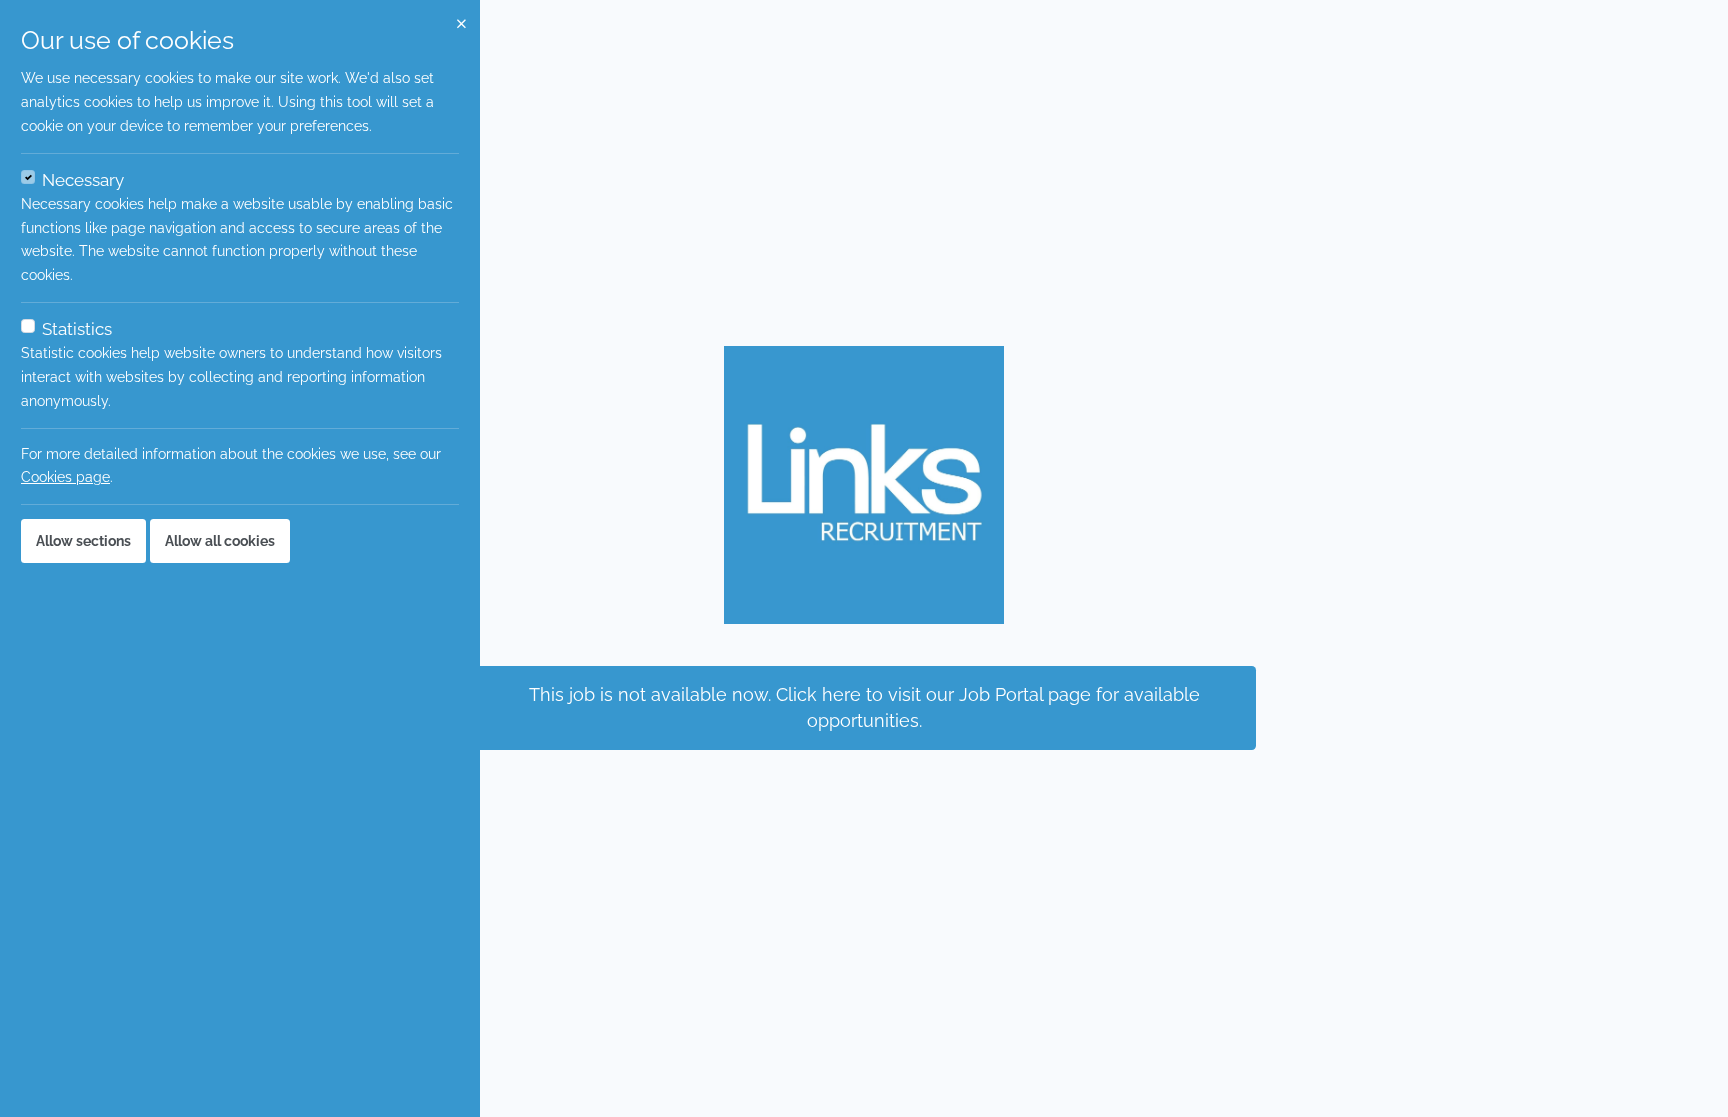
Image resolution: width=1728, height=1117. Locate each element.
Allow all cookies (220, 541)
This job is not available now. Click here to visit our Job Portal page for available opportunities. (864, 708)
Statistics (77, 329)
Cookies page (65, 477)
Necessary (83, 180)
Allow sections (83, 541)
